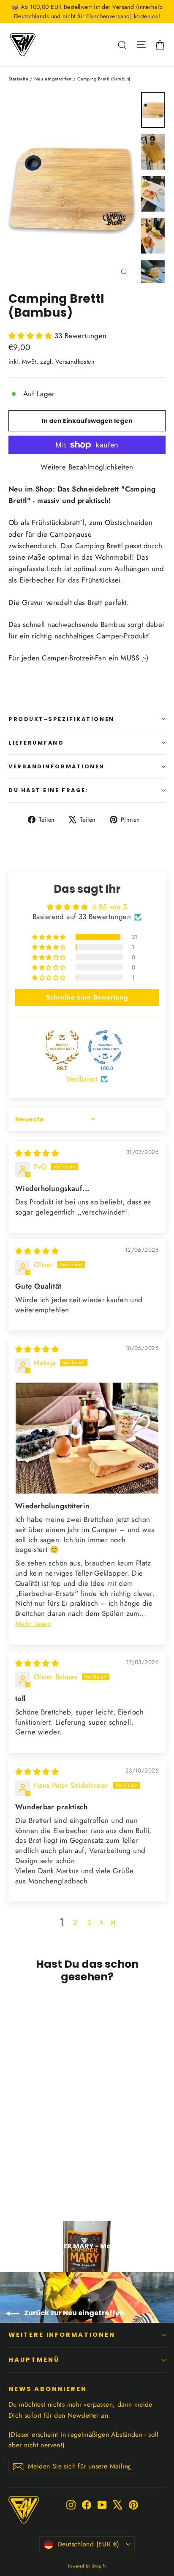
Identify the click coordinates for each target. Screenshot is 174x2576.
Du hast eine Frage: (48, 790)
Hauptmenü (34, 2360)
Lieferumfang (36, 743)
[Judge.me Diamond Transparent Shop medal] (105, 1047)
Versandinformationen (57, 766)
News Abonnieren (48, 2389)
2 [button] (75, 1922)
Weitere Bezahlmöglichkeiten (87, 467)
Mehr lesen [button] (33, 1623)
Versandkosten (75, 362)
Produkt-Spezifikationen (61, 719)
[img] (37, 1153)
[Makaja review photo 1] (87, 1438)
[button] (31, 336)
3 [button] (89, 1922)
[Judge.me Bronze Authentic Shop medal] (62, 1047)
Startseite (18, 79)
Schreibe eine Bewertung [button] (87, 997)
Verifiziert (82, 1079)
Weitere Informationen (62, 2335)
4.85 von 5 (110, 907)
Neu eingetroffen (53, 79)
